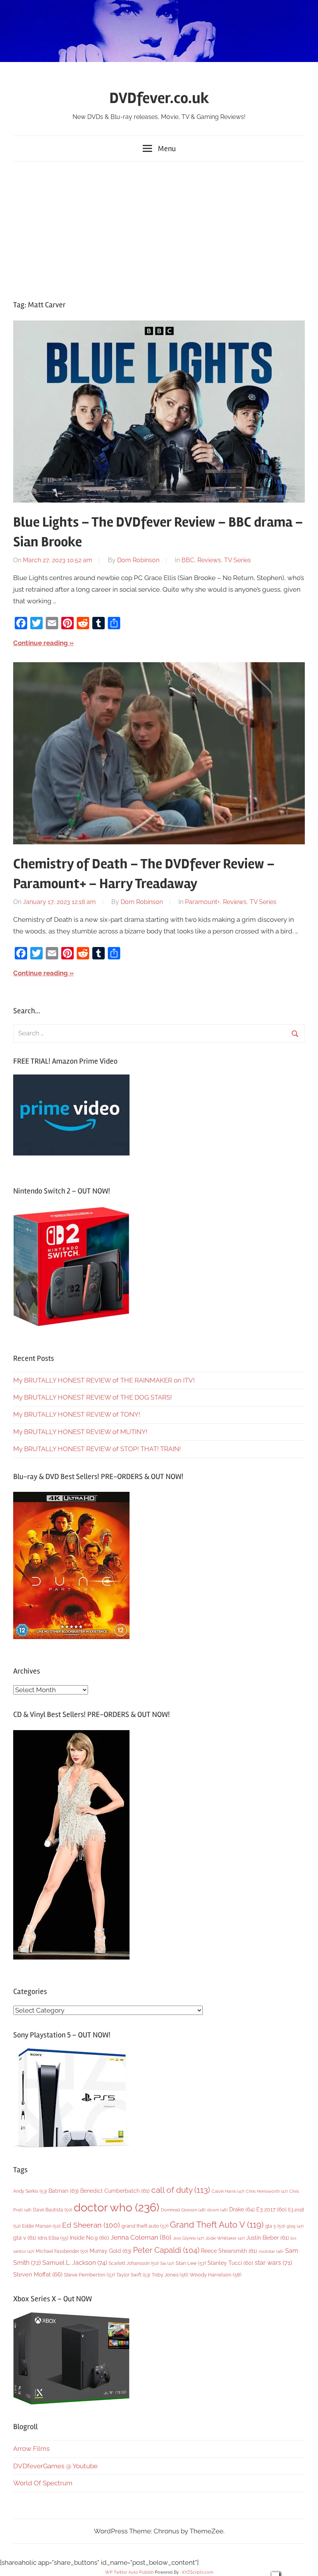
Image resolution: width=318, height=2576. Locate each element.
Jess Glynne (188, 2238)
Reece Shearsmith (229, 2251)
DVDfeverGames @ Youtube (55, 2466)
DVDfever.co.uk (159, 98)
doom (217, 2210)
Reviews (209, 560)
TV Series (238, 560)
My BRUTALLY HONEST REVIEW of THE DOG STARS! (92, 1397)
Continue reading (41, 643)
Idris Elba (53, 2238)
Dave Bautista (53, 2210)
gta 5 (275, 2226)
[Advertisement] (159, 229)
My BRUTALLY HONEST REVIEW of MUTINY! (80, 1432)
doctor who (117, 2207)
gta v (25, 2238)
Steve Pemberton (89, 2275)
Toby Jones (170, 2275)
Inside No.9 (89, 2238)
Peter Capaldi (166, 2250)
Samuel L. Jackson (75, 2263)
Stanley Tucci (230, 2263)
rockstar (271, 2251)
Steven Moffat (38, 2274)
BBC (188, 560)
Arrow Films (31, 2449)
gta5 (295, 2226)
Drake (242, 2209)
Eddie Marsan (41, 2226)
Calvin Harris (228, 2191)
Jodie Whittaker (225, 2238)
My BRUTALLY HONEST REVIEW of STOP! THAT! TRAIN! (97, 1449)
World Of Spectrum (43, 2483)
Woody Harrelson (215, 2275)
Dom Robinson (138, 560)
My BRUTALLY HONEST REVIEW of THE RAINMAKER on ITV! (104, 1380)
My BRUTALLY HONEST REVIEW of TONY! (77, 1414)
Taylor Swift (133, 2275)
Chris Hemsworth (267, 2191)
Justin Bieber (268, 2238)
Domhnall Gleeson (183, 2210)
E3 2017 (271, 2209)
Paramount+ (202, 902)
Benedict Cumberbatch (115, 2191)
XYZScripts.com (198, 2572)
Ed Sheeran (91, 2225)
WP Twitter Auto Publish (129, 2572)
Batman (64, 2191)
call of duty (181, 2190)
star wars (273, 2263)
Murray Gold (111, 2251)
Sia (167, 2263)
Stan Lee (191, 2263)
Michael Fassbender (62, 2251)
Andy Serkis (30, 2191)
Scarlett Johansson (134, 2263)
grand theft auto (145, 2226)
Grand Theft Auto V (217, 2225)
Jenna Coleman (141, 2237)
